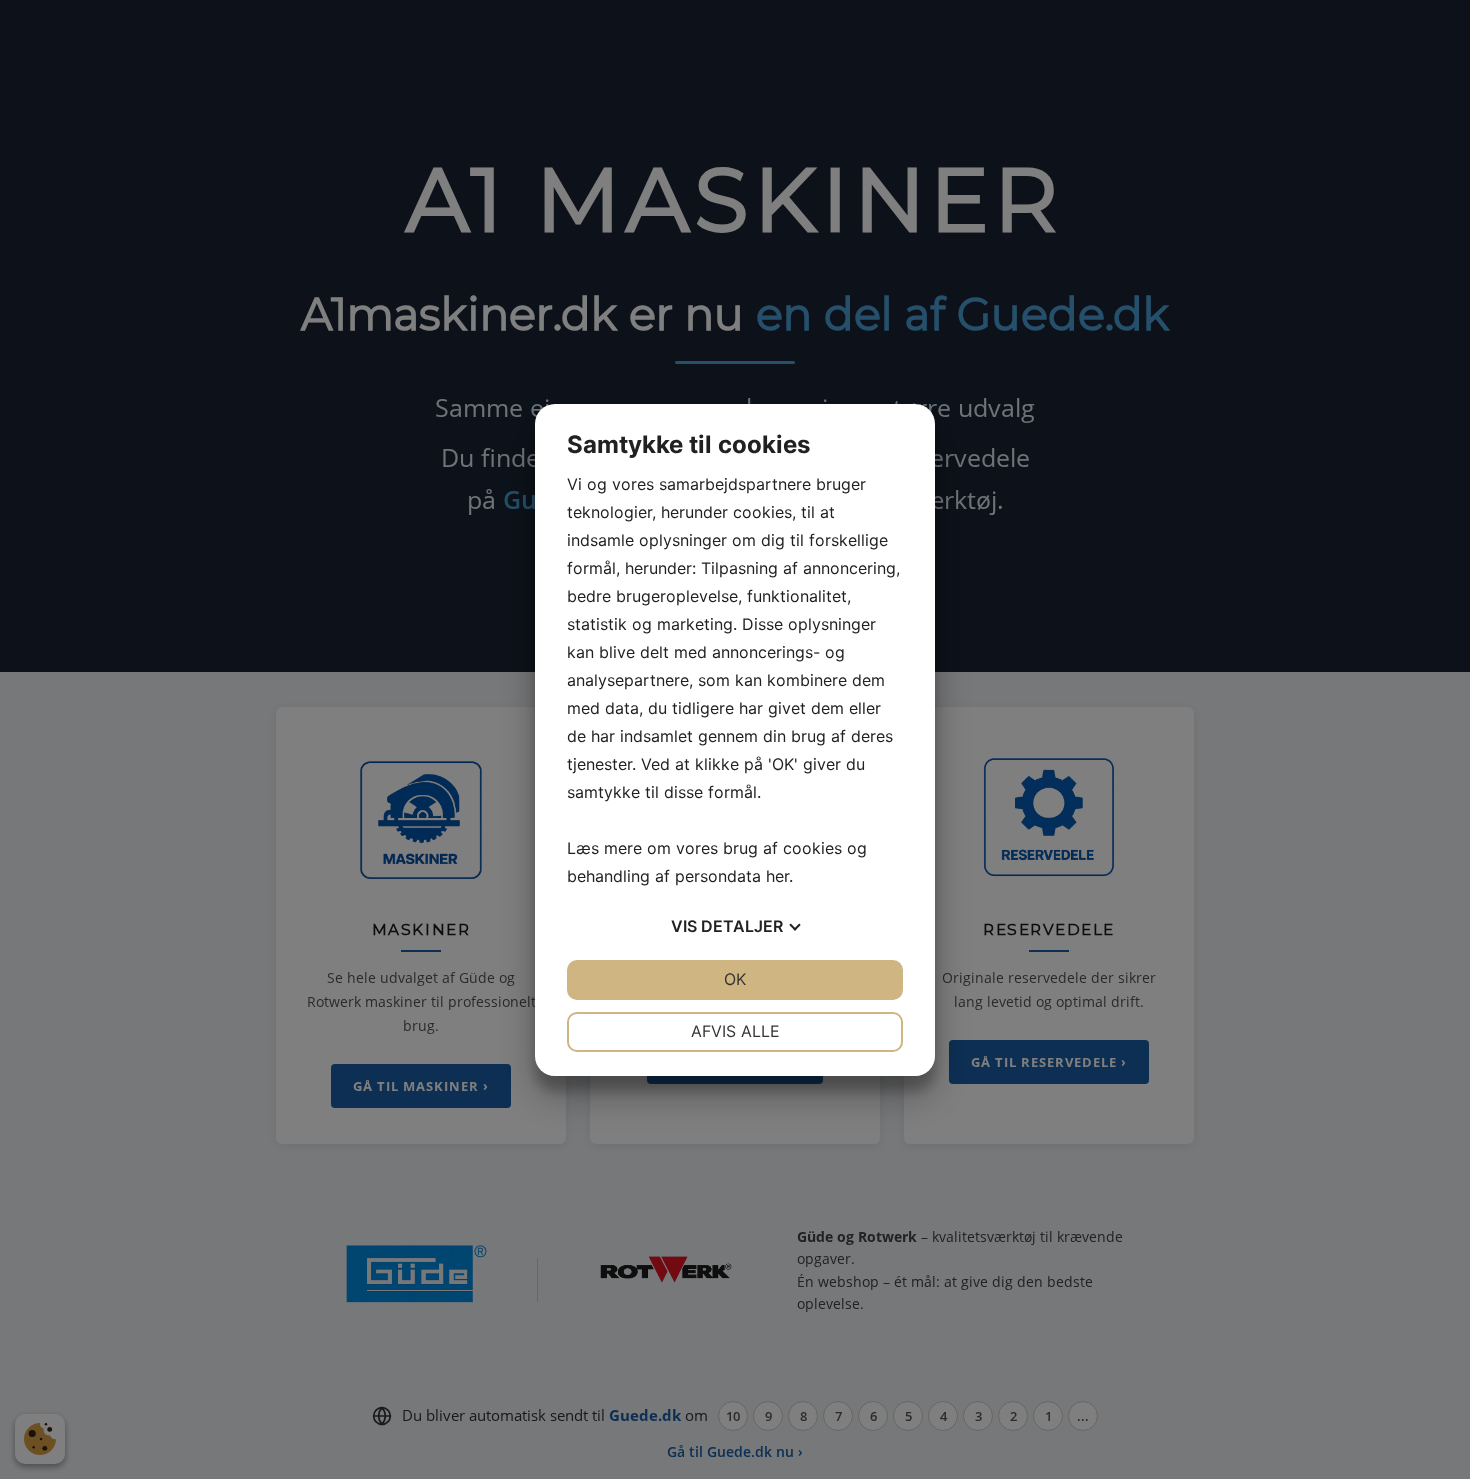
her (777, 876)
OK (735, 979)
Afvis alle (735, 1031)
